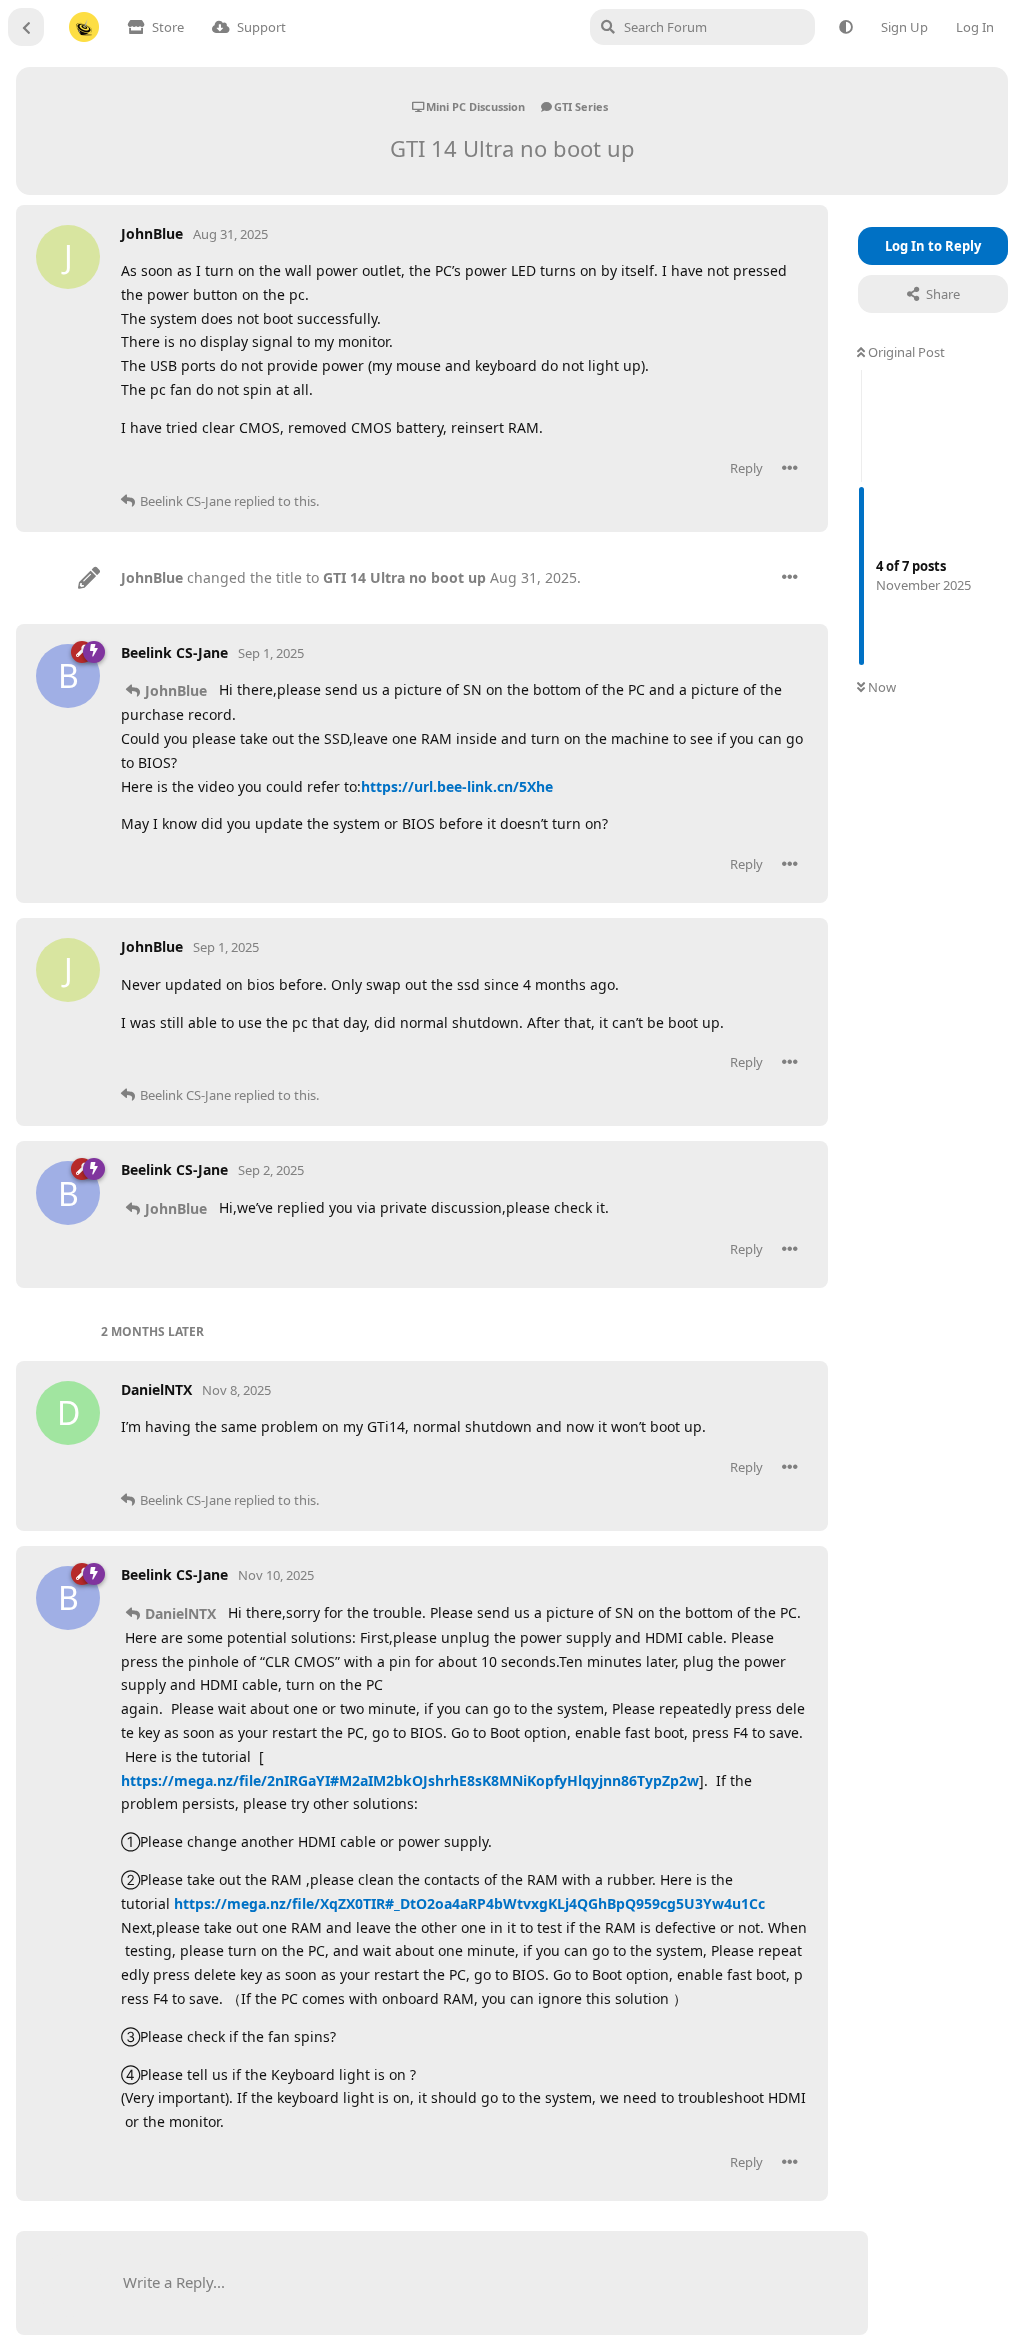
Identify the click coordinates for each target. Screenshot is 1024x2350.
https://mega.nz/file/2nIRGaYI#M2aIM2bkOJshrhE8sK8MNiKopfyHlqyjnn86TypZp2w (410, 1780)
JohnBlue (176, 690)
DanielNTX (180, 1613)
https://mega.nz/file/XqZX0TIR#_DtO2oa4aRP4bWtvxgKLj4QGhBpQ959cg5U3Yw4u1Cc (469, 1903)
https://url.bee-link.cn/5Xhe (457, 786)
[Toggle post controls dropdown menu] (790, 468)
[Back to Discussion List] (26, 27)
